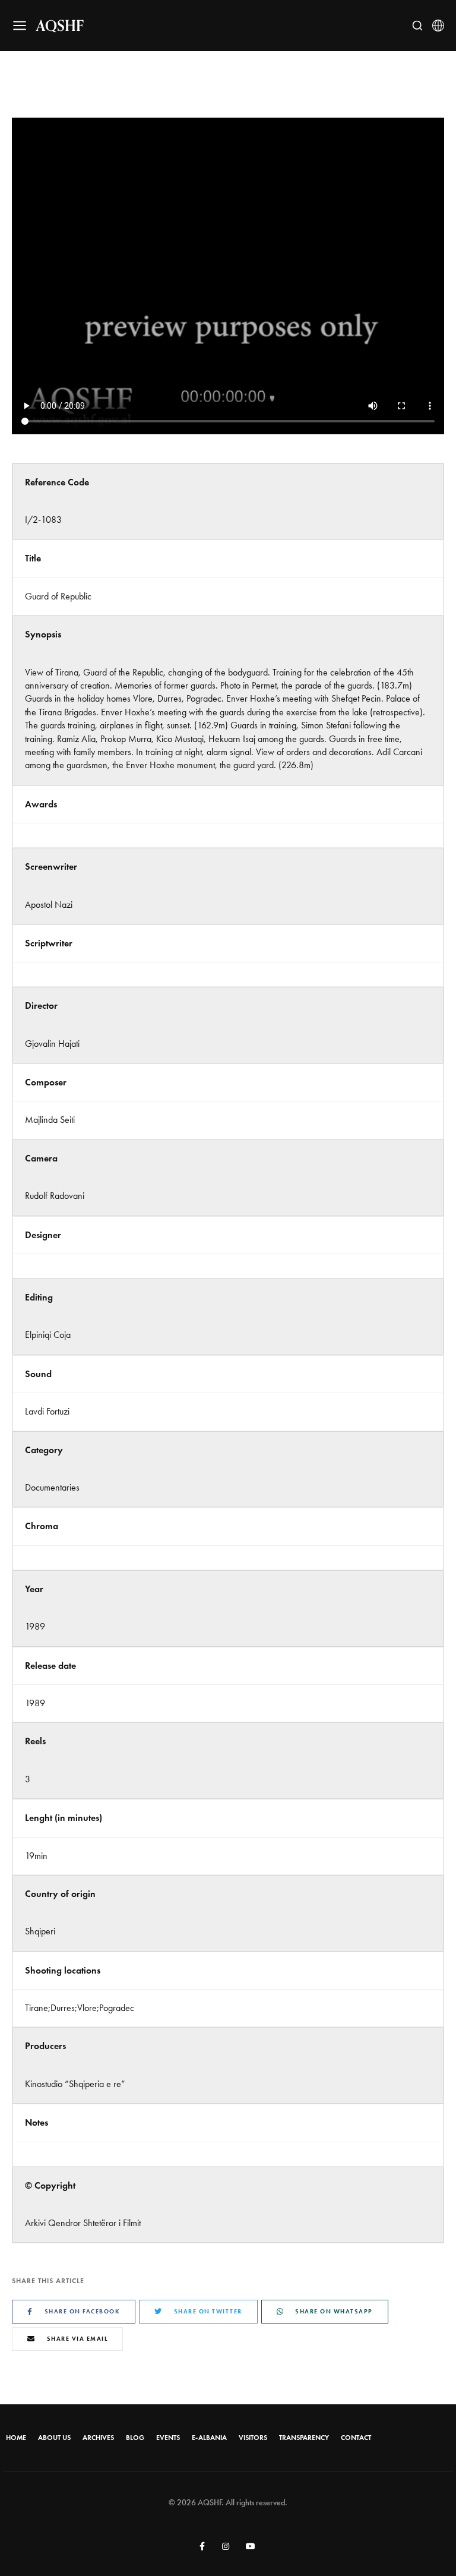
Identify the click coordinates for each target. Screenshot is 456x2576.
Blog (135, 2438)
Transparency (304, 2438)
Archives (98, 2438)
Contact (356, 2438)
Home (16, 2438)
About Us (54, 2438)
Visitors (253, 2438)
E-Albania (209, 2438)
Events (168, 2438)
